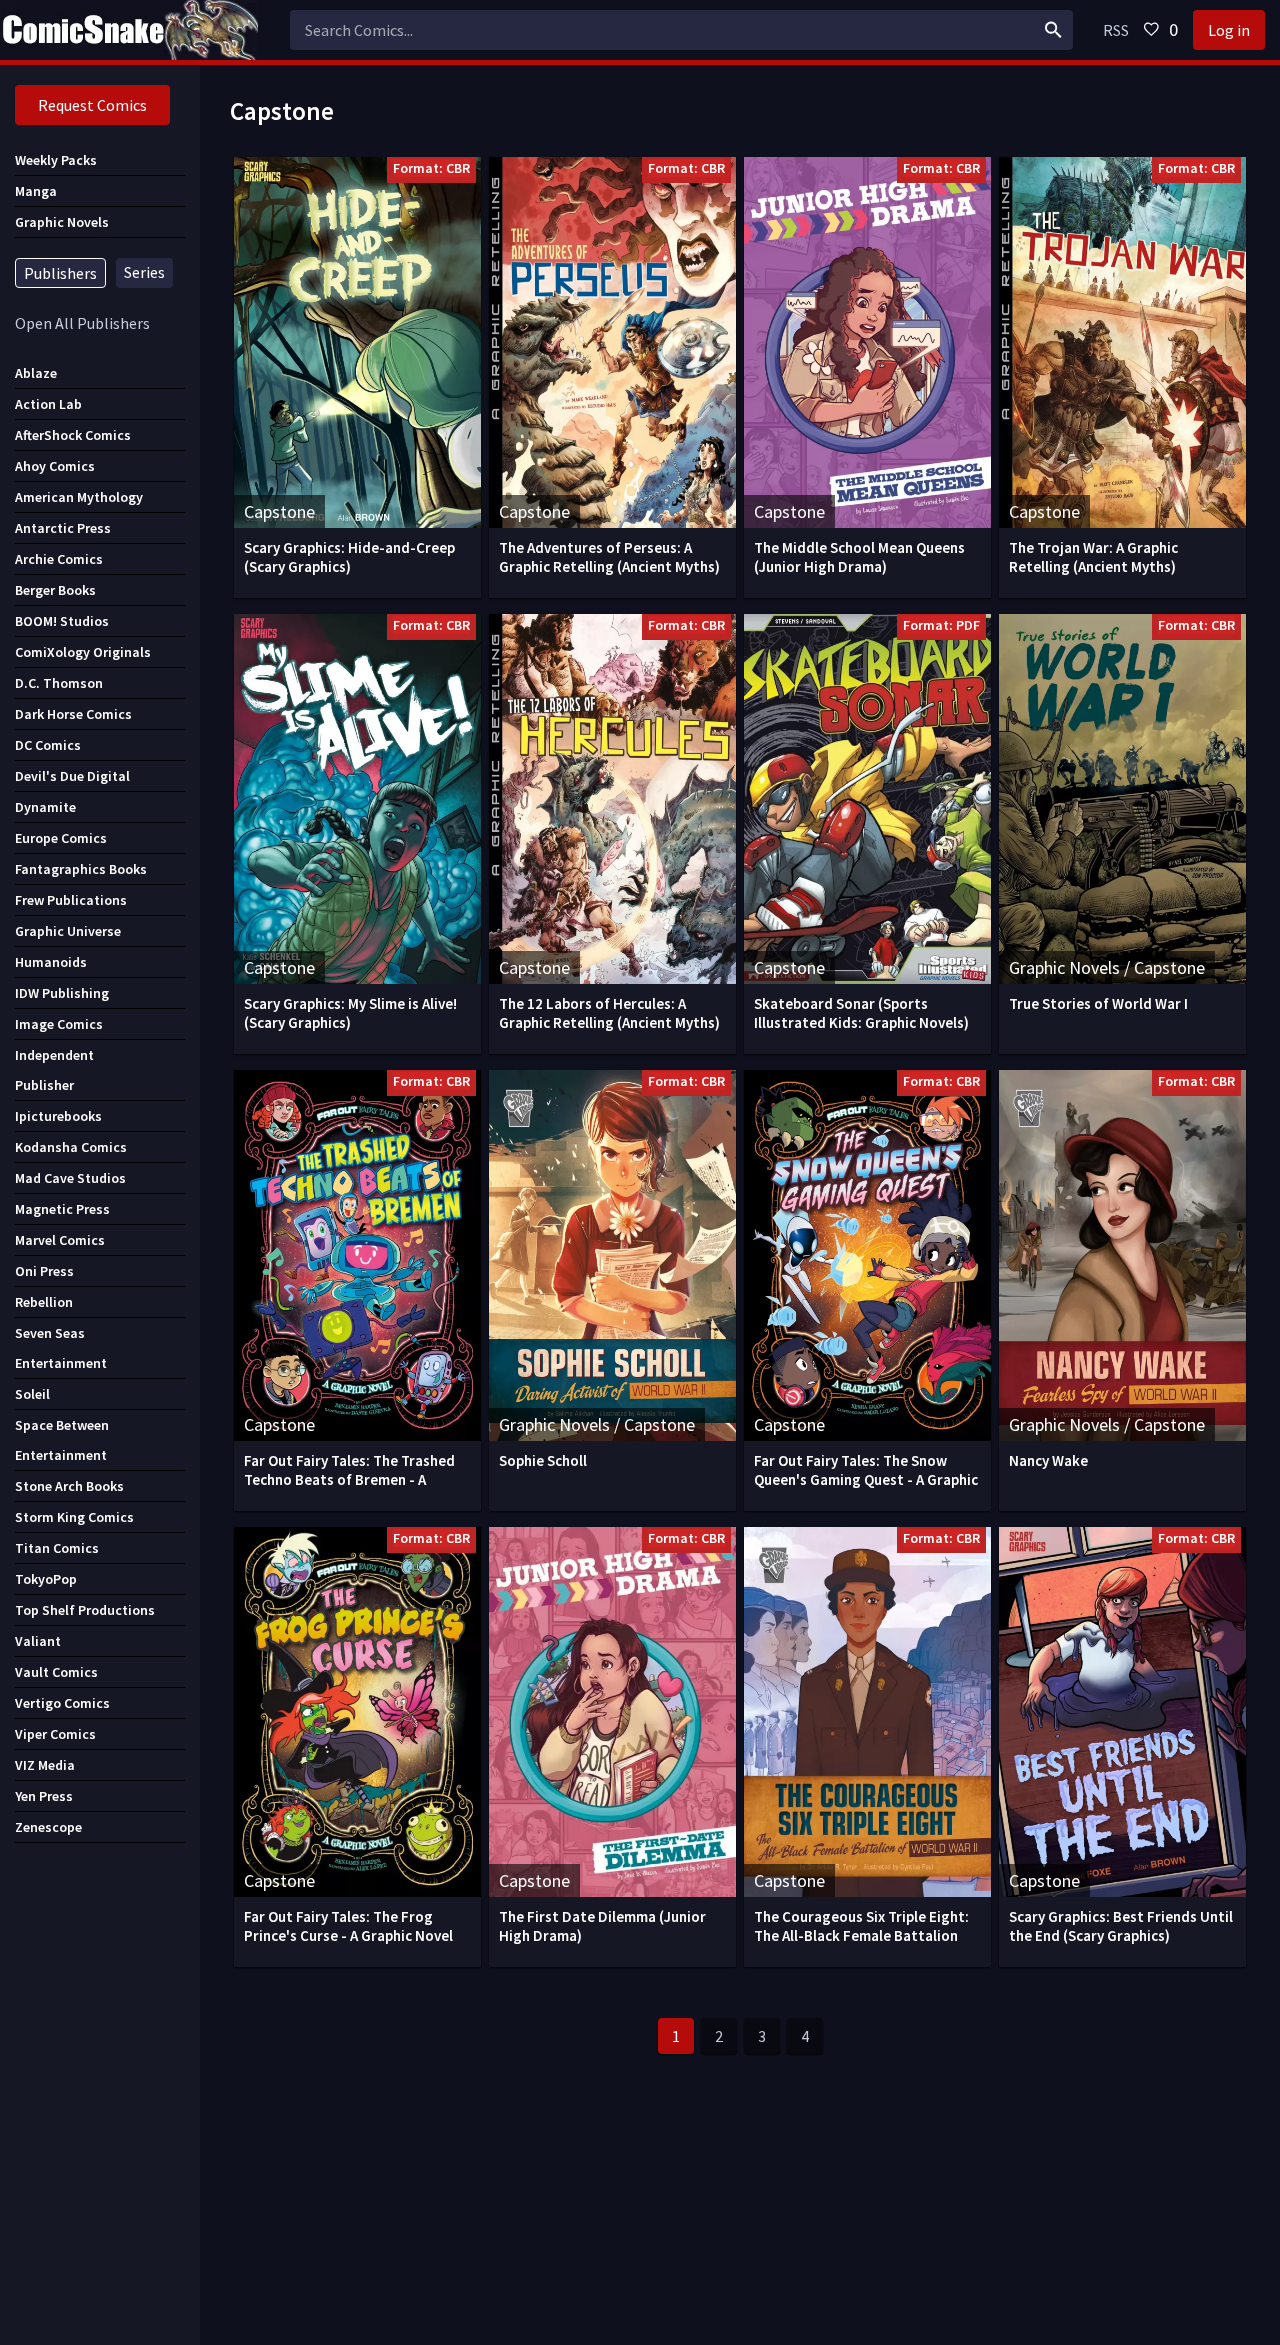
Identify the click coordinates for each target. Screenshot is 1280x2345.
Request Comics (92, 105)
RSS (1116, 30)
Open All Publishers (82, 323)
